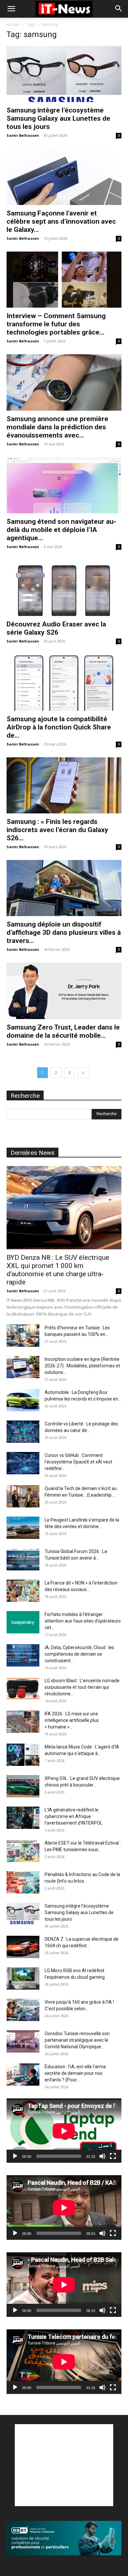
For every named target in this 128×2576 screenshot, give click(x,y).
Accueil (13, 24)
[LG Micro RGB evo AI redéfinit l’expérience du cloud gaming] (23, 1979)
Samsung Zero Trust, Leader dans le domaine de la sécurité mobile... (63, 1031)
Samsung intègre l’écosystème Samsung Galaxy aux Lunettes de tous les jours (58, 118)
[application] (64, 2131)
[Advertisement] (64, 2465)
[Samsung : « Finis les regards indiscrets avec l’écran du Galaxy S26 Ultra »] (64, 785)
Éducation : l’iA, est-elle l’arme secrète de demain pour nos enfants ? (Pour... (75, 2073)
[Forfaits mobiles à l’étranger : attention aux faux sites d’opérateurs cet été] (23, 1622)
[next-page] (83, 1073)
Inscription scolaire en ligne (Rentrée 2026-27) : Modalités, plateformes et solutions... (82, 1366)
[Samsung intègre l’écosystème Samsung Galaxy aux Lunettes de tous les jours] (64, 74)
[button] (11, 9)
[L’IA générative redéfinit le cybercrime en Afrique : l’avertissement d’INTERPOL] (23, 1818)
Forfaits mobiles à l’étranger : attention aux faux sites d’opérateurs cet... (83, 1621)
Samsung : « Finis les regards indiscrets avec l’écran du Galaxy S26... (57, 830)
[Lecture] (15, 2156)
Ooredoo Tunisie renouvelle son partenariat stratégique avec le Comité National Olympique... (77, 2040)
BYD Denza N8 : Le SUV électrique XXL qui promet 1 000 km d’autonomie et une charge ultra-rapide (58, 1270)
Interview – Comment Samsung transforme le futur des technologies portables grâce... (56, 324)
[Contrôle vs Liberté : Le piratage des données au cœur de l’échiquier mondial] (23, 1432)
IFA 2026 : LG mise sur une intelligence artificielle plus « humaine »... (72, 1720)
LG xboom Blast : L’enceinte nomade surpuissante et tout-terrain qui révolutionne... (82, 1687)
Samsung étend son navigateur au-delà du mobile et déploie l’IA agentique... (61, 530)
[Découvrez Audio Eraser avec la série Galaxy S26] (64, 588)
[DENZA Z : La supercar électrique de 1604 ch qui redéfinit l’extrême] (23, 1947)
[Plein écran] (113, 2156)
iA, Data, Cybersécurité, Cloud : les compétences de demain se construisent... (79, 1654)
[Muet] (102, 2156)
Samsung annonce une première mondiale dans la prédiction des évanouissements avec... (57, 427)
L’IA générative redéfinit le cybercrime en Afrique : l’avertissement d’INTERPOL (74, 1816)
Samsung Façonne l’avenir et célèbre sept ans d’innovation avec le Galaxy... (61, 221)
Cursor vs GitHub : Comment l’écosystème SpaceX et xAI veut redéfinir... (78, 1462)
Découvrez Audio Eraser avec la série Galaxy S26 (56, 628)
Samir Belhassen (23, 135)
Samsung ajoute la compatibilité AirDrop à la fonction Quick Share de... (59, 727)
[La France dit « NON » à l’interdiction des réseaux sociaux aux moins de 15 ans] (23, 1591)
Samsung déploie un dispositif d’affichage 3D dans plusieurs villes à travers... (64, 932)
